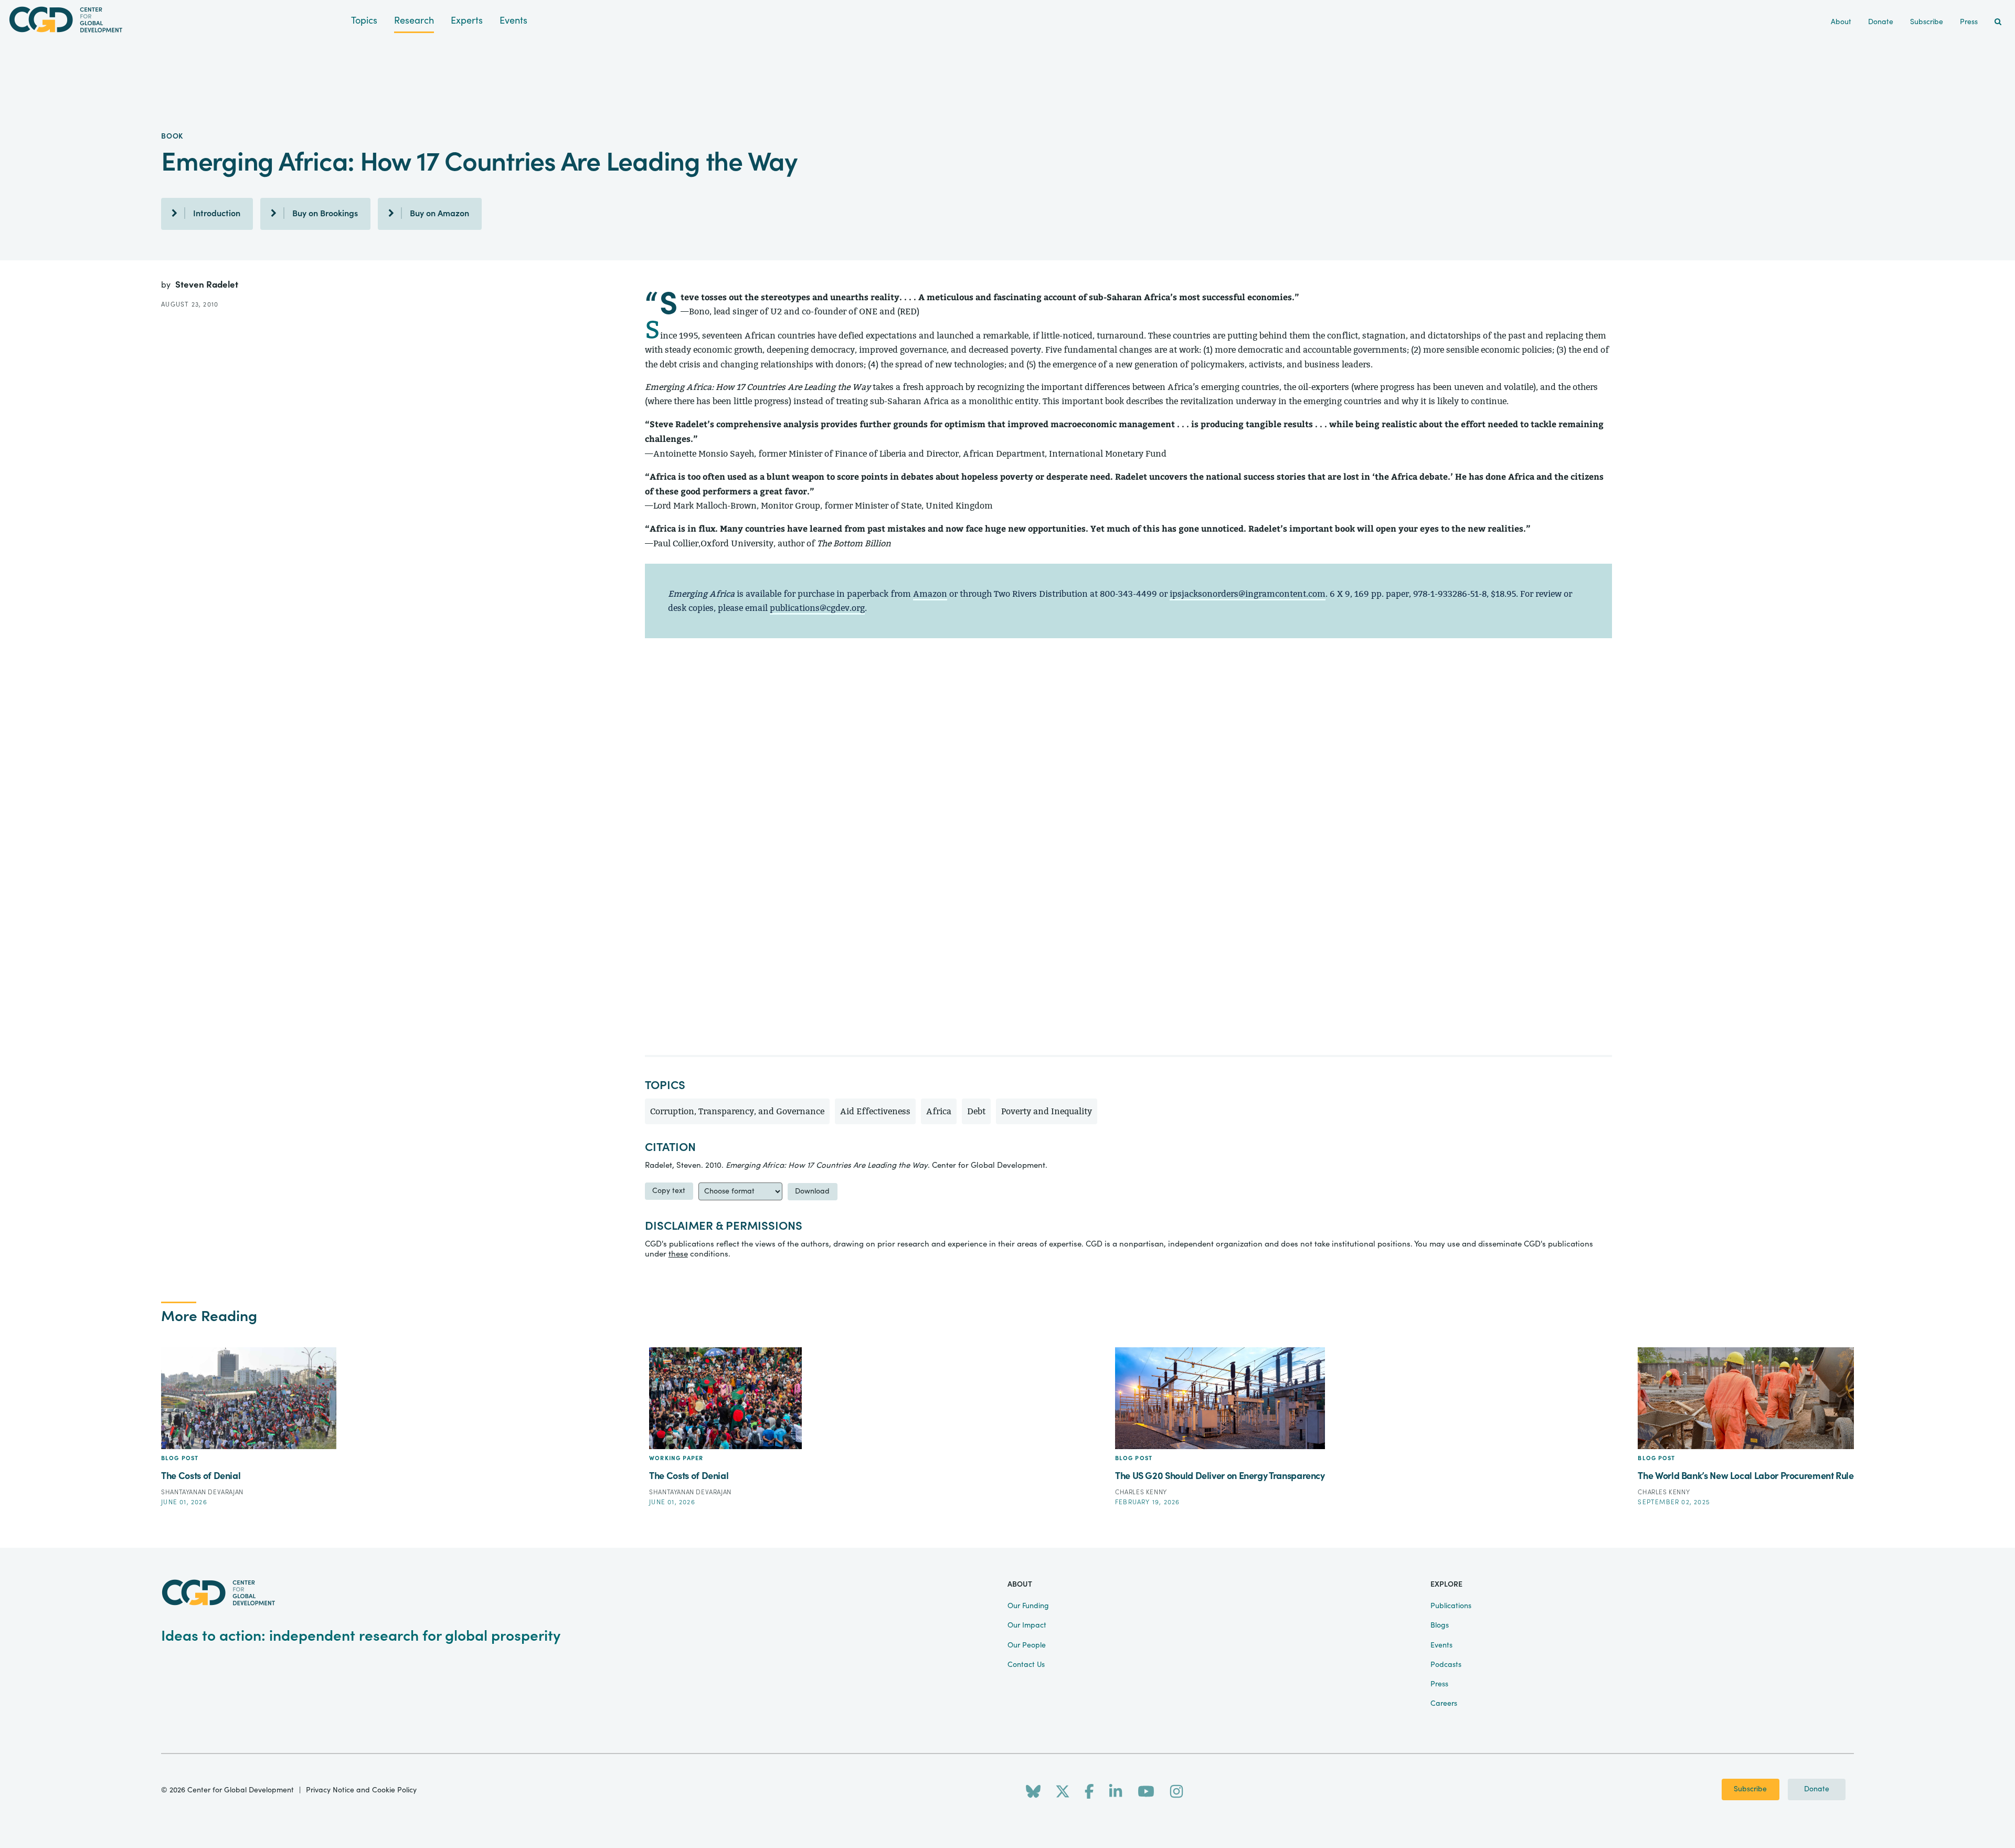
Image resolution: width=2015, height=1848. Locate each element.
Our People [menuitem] (1027, 1645)
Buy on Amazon (439, 214)
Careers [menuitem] (1444, 1704)
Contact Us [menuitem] (1026, 1665)
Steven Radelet (207, 285)
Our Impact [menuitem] (1027, 1625)
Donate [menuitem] (1881, 22)
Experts (467, 21)
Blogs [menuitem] (1440, 1625)
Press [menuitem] (1969, 22)
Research (414, 21)
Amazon (930, 594)
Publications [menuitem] (1451, 1606)
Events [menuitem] (1441, 1645)
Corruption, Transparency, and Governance (737, 1111)
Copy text (669, 1191)
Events (513, 21)
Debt (976, 1111)
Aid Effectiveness (875, 1111)
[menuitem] (1998, 22)
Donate (1817, 1789)
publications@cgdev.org (817, 608)
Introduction (217, 214)
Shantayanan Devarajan (202, 1492)
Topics (364, 21)
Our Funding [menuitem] (1028, 1606)
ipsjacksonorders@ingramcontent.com (1248, 594)
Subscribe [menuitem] (1927, 22)
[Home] (176, 20)
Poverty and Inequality (1047, 1111)
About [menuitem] (1841, 22)
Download (812, 1191)
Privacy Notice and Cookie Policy (361, 1790)
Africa (939, 1111)
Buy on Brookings (325, 214)
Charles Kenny (1141, 1492)
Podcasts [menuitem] (1446, 1665)
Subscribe (1750, 1789)
